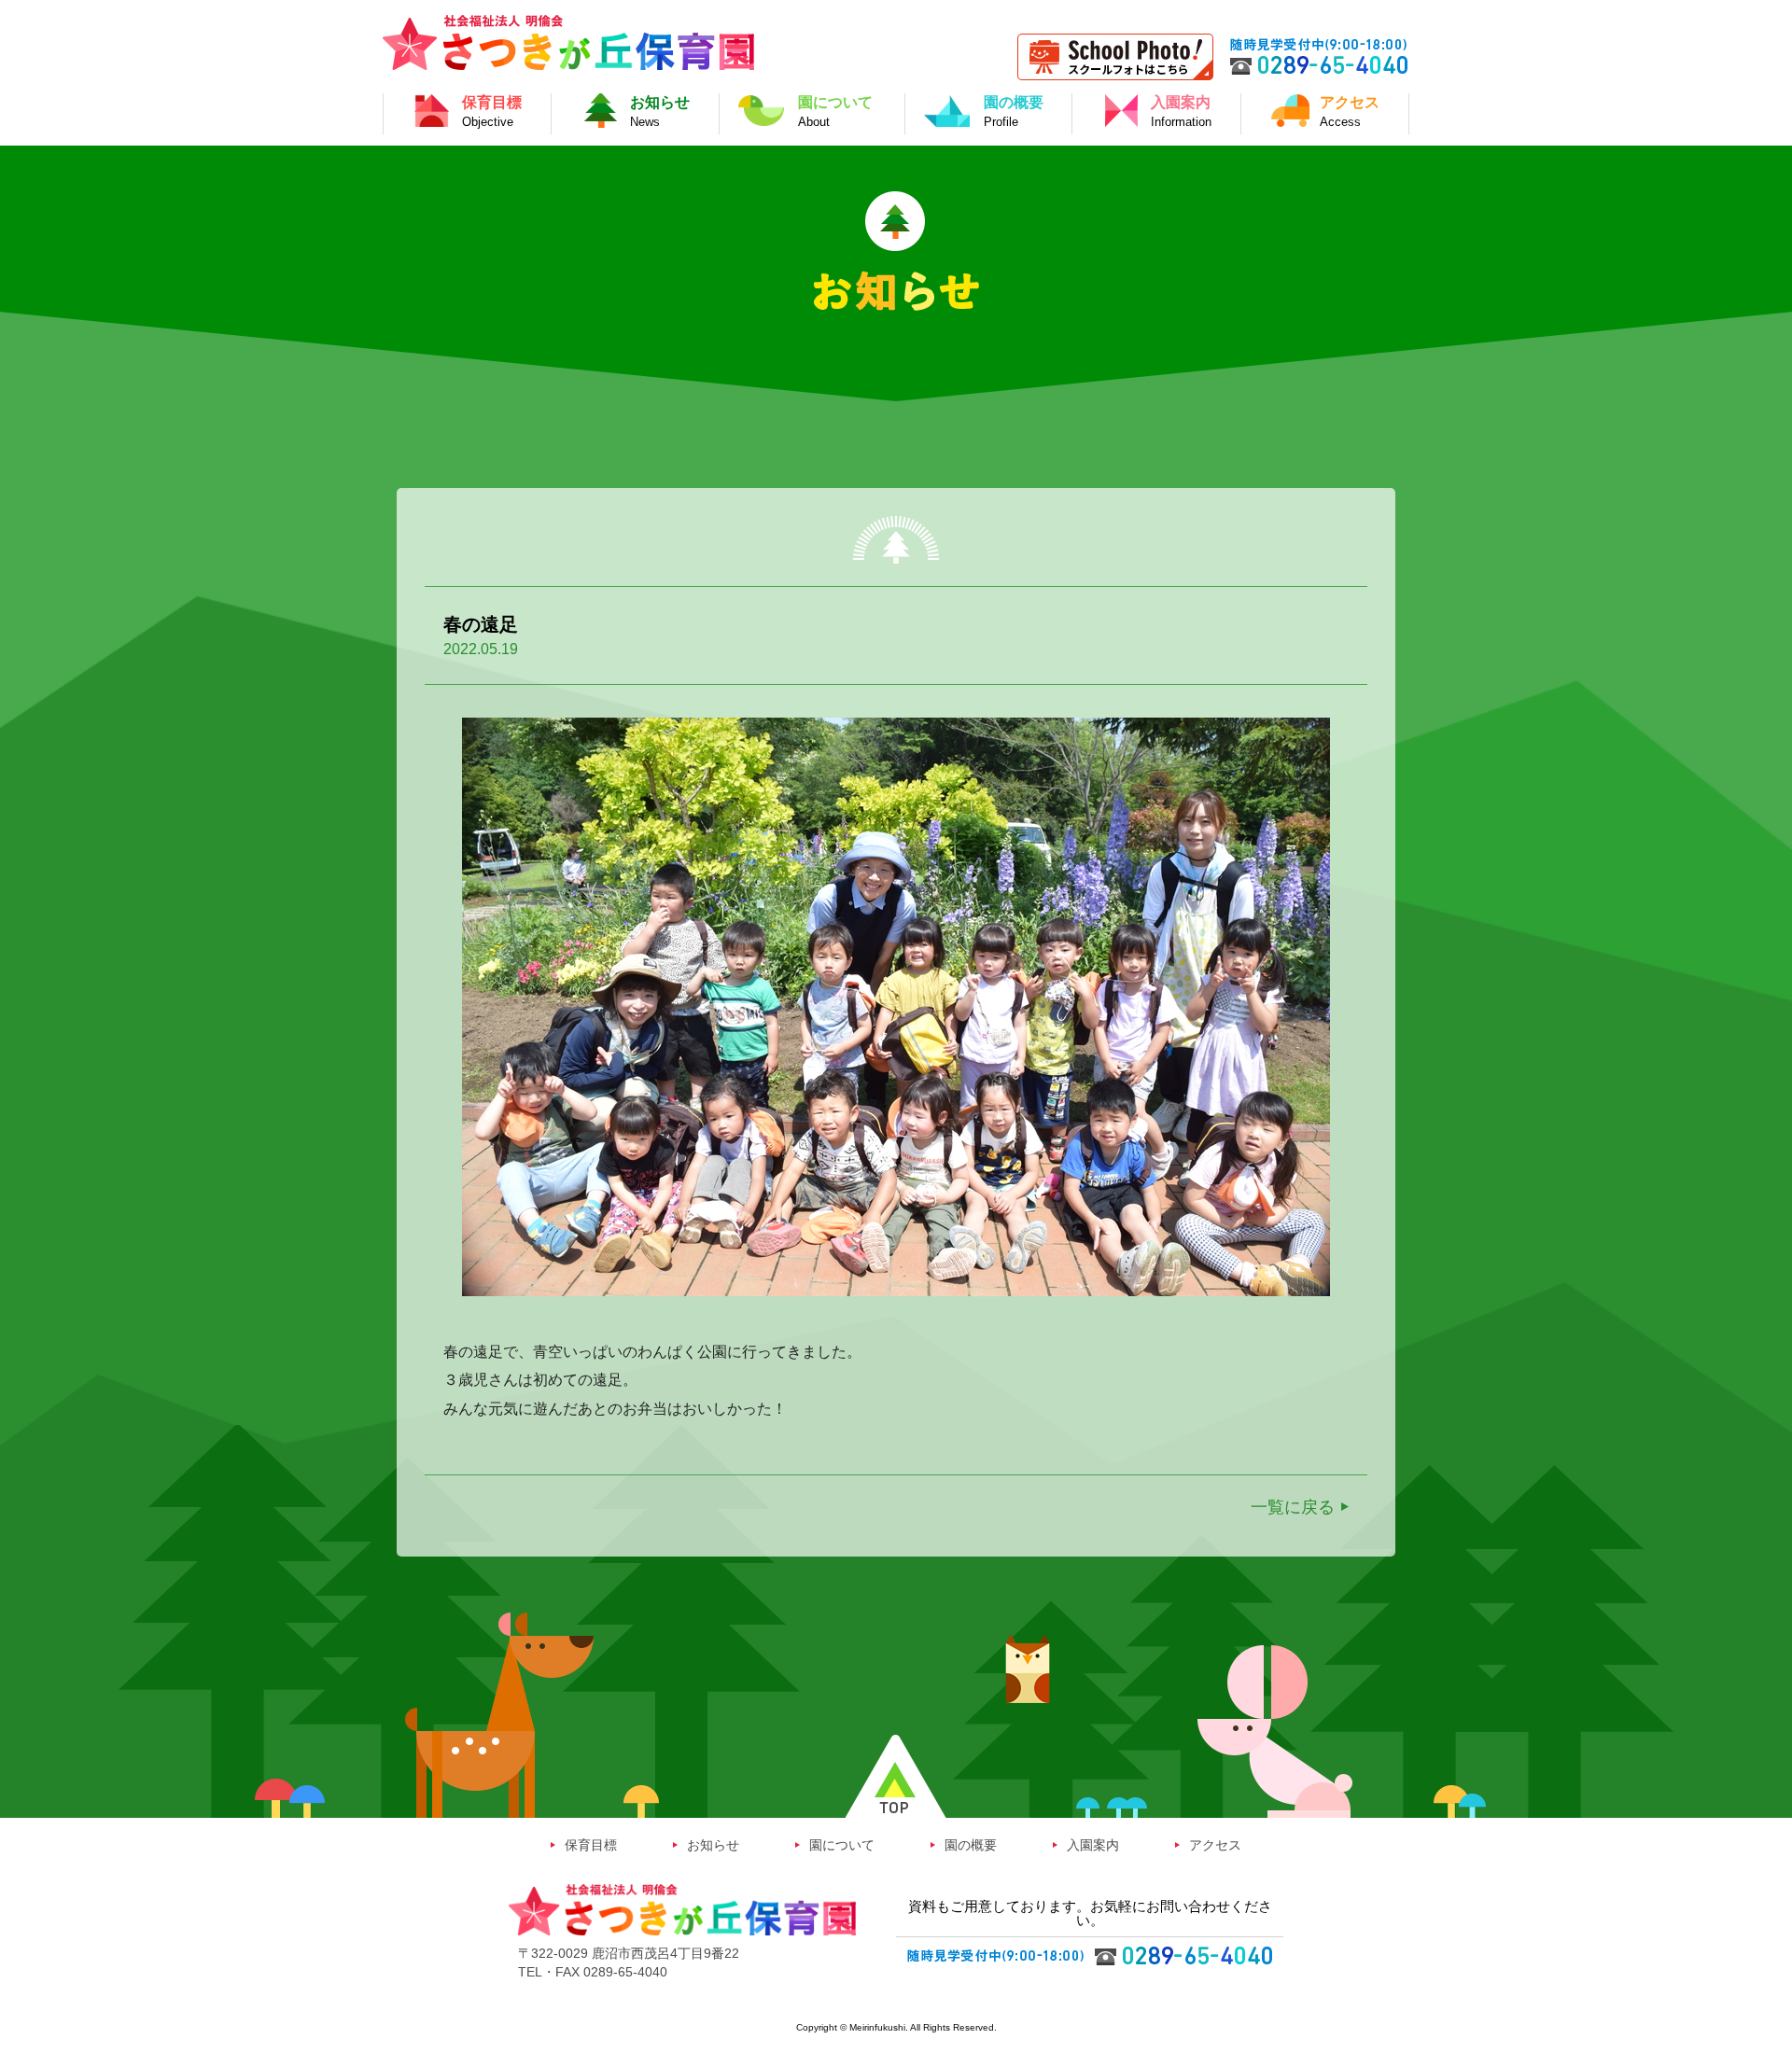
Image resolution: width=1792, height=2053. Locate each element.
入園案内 (1093, 1845)
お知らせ (713, 1845)
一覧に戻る (1293, 1507)
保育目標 (591, 1845)
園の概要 (971, 1845)
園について (842, 1845)
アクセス (1215, 1845)
